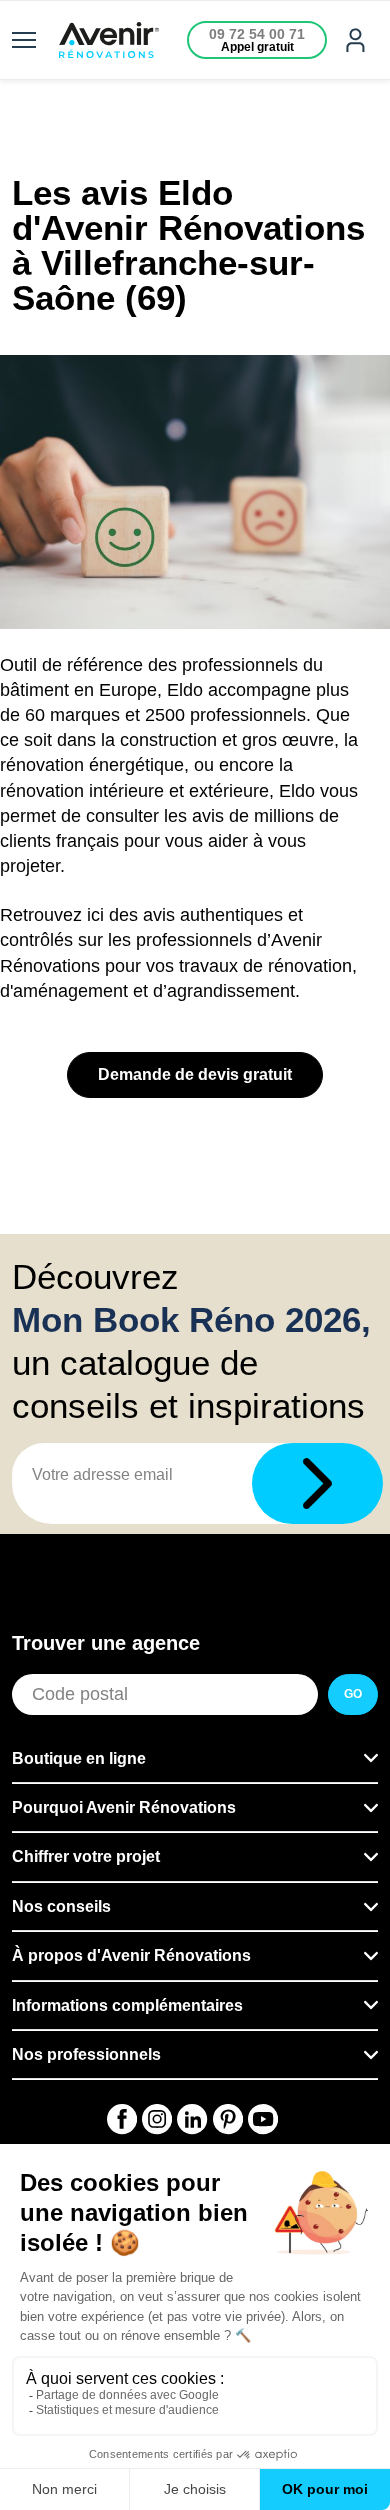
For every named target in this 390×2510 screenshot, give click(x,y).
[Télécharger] (317, 1483)
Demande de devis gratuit (195, 1074)
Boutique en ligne (79, 1758)
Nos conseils (61, 1906)
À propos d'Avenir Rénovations (131, 1955)
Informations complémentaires (127, 2005)
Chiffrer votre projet (86, 1856)
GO (353, 1694)
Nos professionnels (86, 2054)
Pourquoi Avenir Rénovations (124, 1807)
